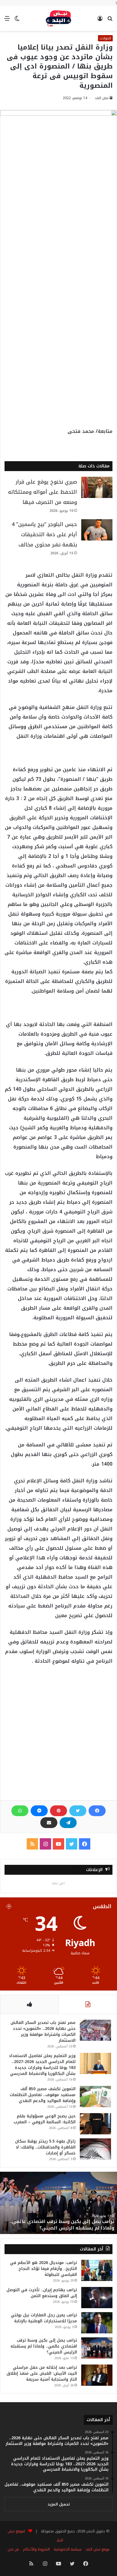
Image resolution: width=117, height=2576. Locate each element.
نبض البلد (102, 98)
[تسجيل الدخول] (100, 21)
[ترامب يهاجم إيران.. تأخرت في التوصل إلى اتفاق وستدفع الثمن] (97, 2298)
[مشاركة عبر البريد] (49, 1823)
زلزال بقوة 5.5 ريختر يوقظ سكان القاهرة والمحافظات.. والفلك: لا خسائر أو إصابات (45, 2147)
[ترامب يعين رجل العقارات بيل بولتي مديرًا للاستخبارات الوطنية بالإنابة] (97, 2323)
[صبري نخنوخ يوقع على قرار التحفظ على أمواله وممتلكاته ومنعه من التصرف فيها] (97, 487)
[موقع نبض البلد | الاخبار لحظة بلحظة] (58, 18)
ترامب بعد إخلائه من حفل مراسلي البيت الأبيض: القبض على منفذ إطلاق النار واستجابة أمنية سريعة (42, 2373)
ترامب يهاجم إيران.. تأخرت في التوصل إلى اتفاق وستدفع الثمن (42, 2293)
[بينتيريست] (58, 1811)
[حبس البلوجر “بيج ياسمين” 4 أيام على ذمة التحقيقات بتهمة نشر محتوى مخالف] (97, 530)
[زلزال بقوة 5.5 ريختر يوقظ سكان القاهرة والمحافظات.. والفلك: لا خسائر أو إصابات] (95, 2149)
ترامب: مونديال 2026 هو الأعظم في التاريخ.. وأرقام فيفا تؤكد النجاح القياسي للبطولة (43, 2269)
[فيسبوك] (97, 1811)
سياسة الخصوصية (68, 2549)
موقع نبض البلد (98, 2549)
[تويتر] (78, 1811)
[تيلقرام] (68, 1823)
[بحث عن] (110, 21)
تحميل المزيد (59, 2504)
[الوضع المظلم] (17, 21)
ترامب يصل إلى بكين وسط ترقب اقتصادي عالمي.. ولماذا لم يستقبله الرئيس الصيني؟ (62, 2225)
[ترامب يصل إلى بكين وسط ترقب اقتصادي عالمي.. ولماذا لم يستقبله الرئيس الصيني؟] (97, 2348)
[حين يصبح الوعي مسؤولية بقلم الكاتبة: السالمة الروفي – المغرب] (95, 2124)
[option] (58, 2203)
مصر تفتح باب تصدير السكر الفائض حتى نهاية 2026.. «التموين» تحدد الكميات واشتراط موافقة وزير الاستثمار (43, 2032)
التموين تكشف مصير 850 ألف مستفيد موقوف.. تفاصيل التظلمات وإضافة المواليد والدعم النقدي (43, 2095)
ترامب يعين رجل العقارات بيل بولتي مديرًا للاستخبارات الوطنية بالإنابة (44, 2318)
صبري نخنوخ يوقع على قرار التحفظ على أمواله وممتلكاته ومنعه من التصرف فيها (42, 492)
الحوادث (105, 38)
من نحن (13, 2549)
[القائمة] (7, 21)
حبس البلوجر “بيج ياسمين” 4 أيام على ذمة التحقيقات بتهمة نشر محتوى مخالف (44, 535)
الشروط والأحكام (36, 2549)
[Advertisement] (58, 242)
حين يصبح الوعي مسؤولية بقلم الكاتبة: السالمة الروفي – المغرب (45, 2119)
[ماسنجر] (39, 1811)
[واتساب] (20, 1811)
